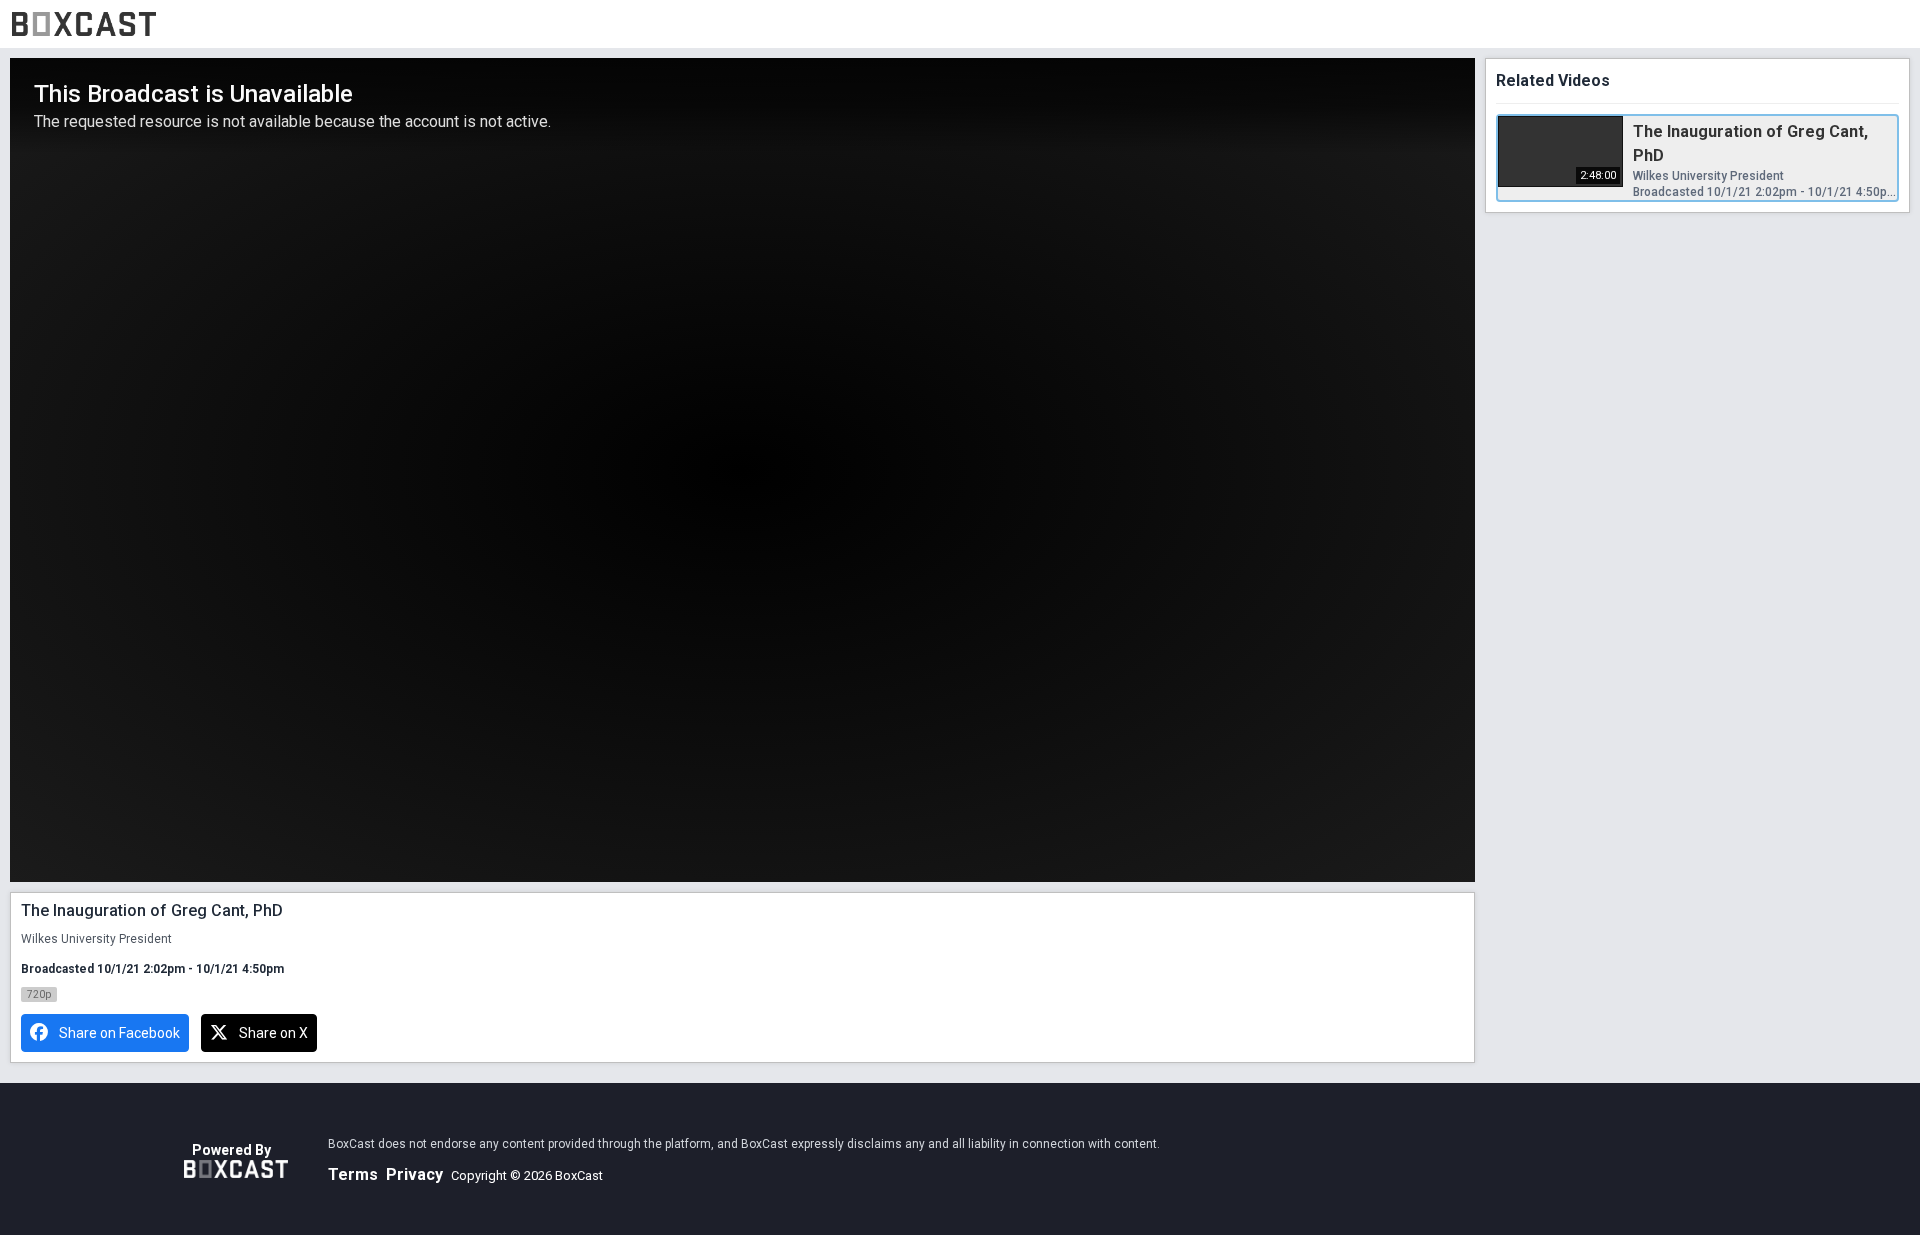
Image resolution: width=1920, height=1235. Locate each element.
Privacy (414, 1174)
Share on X (273, 1033)
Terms (353, 1174)
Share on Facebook (119, 1033)
